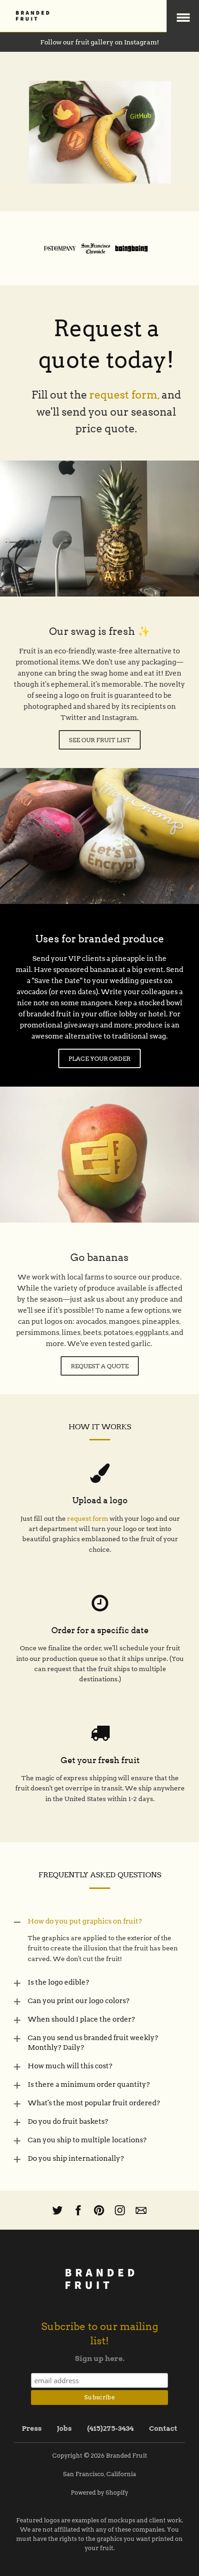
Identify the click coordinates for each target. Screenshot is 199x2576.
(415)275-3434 (110, 2428)
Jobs (64, 2428)
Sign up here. (100, 2358)
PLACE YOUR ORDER (99, 1059)
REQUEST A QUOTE (100, 1366)
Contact (163, 2428)
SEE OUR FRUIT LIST (100, 740)
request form (88, 1519)
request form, (124, 395)
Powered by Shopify (99, 2493)
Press (32, 2428)
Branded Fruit (127, 2456)
